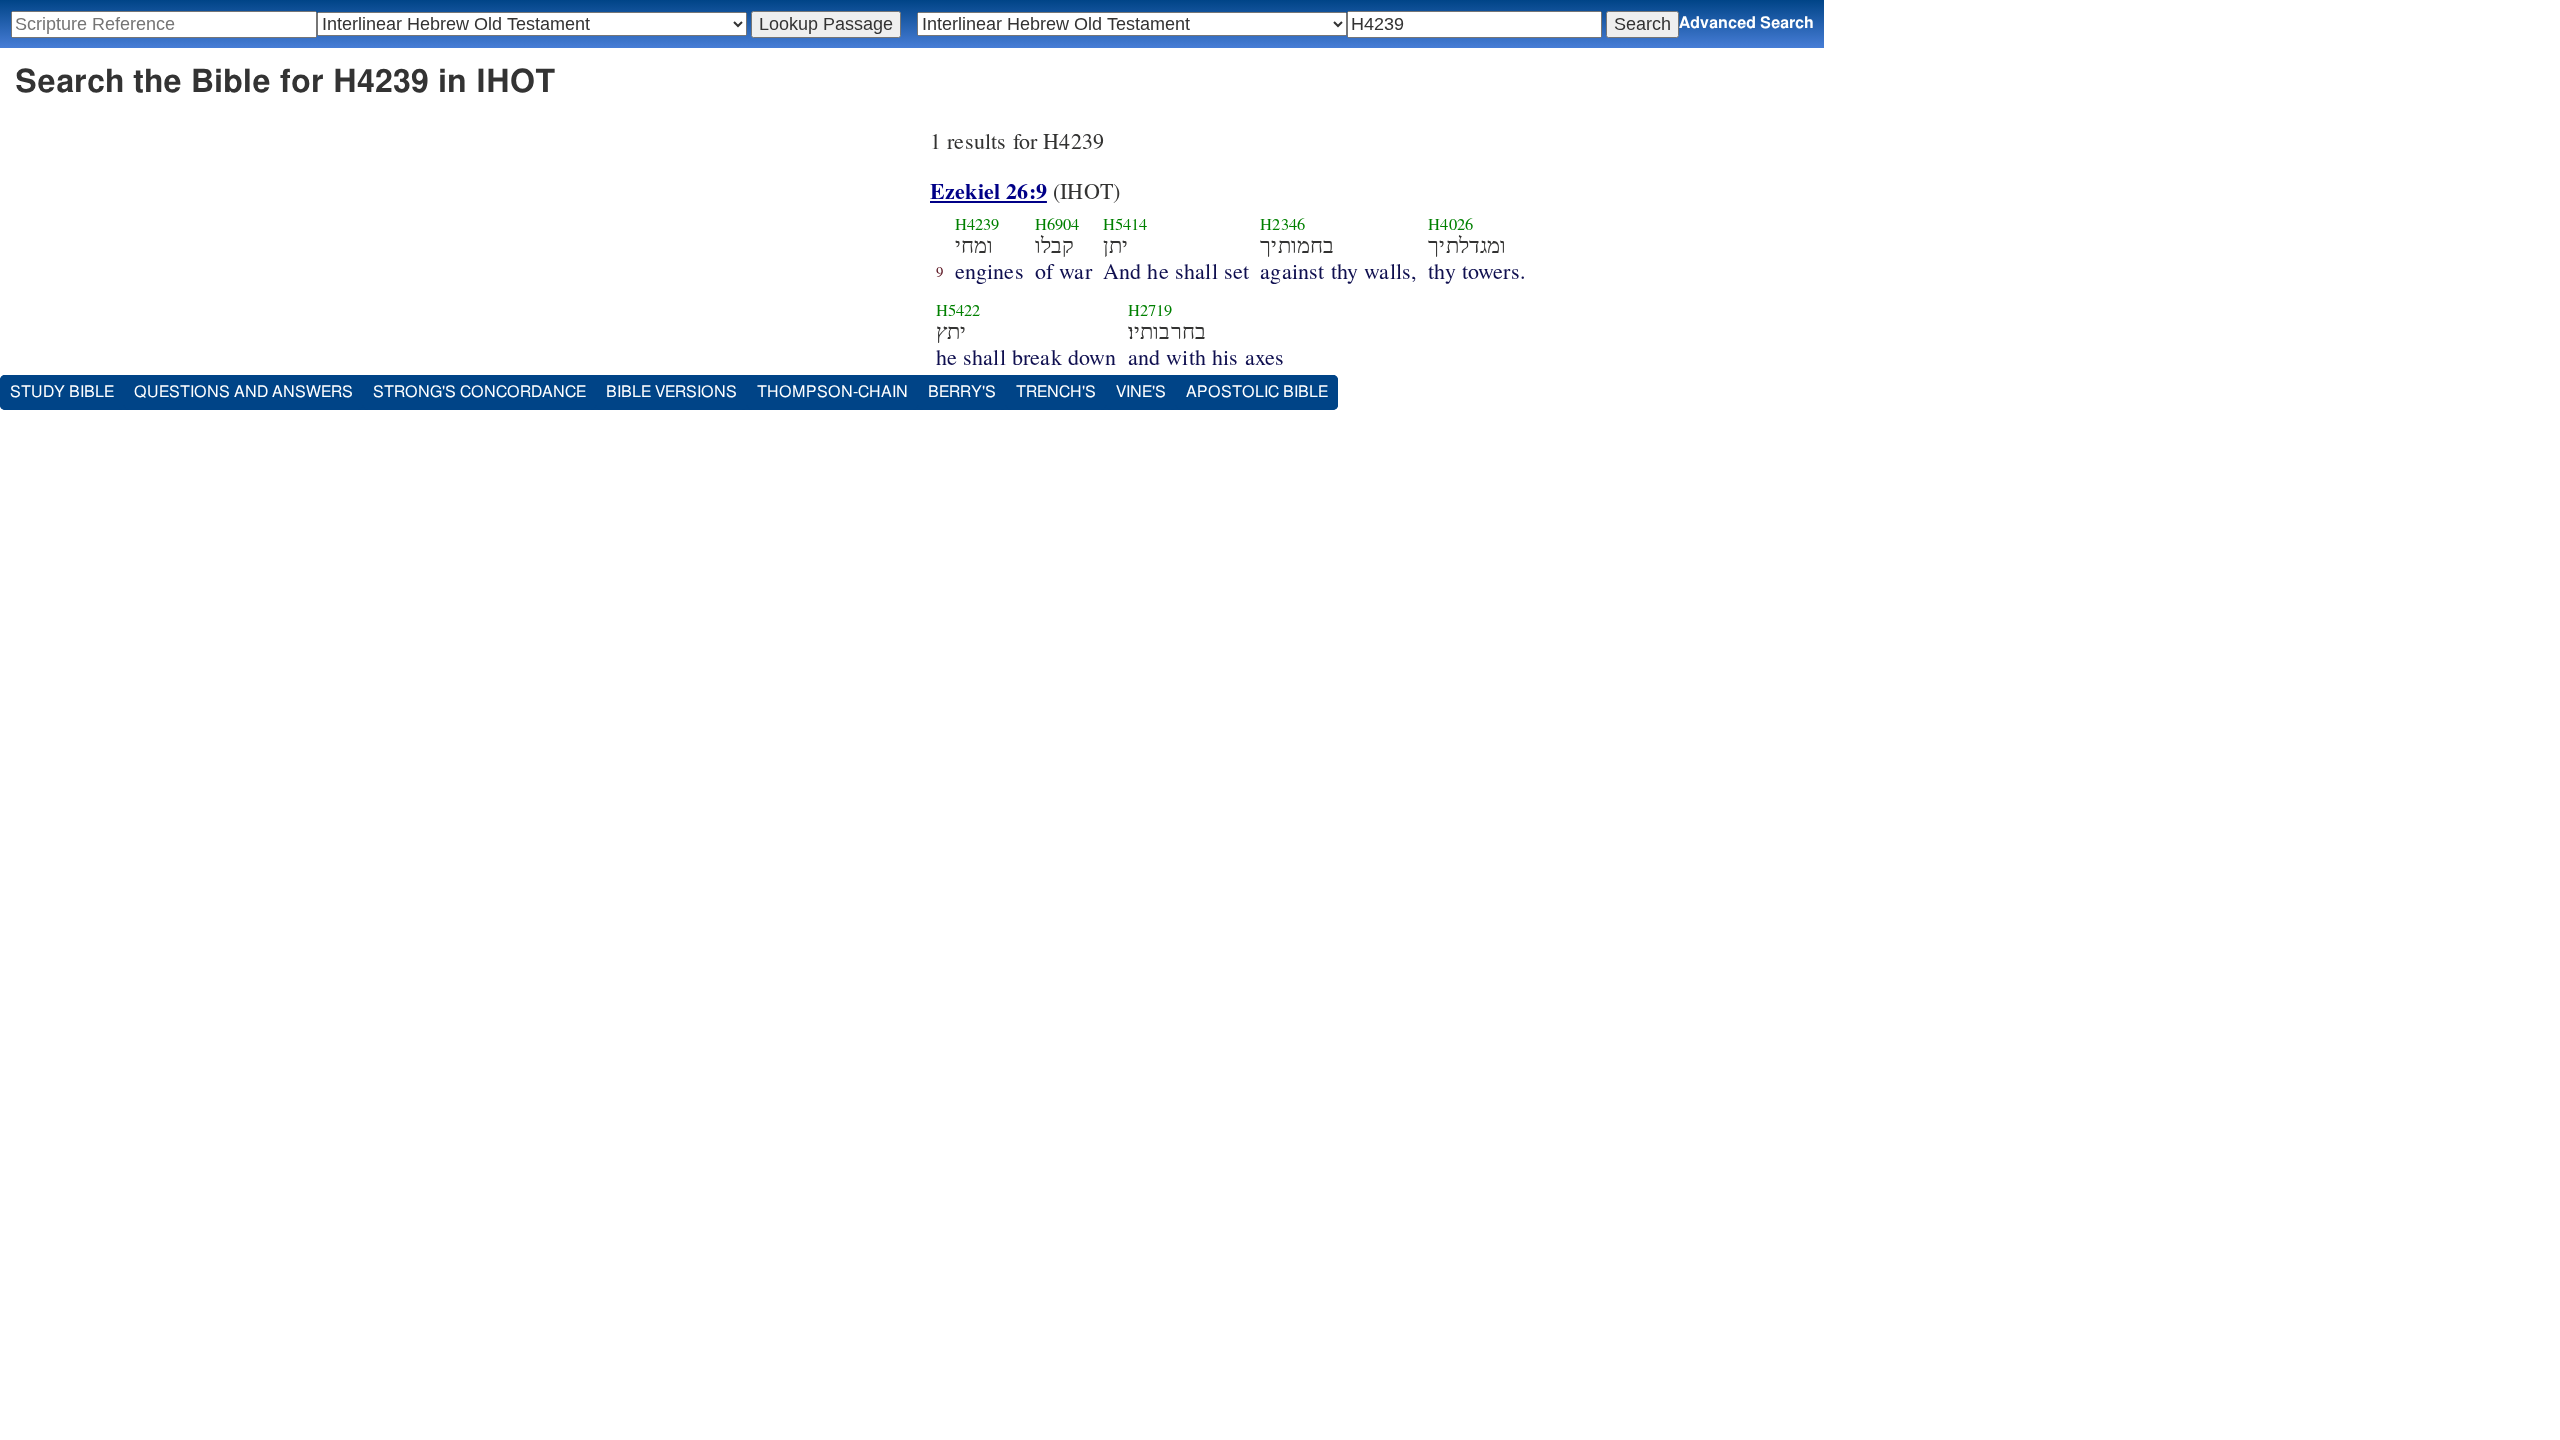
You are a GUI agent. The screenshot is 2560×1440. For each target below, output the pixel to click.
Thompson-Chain (832, 392)
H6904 (1057, 224)
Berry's (962, 392)
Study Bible (62, 392)
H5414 (1125, 224)
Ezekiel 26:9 (988, 190)
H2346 (1282, 224)
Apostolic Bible (1257, 392)
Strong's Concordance (479, 392)
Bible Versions (671, 392)
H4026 (1450, 224)
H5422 (958, 310)
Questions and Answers (243, 392)
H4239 (977, 224)
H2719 (1150, 310)
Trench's (1056, 392)
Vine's (1141, 392)
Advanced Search (1746, 23)
